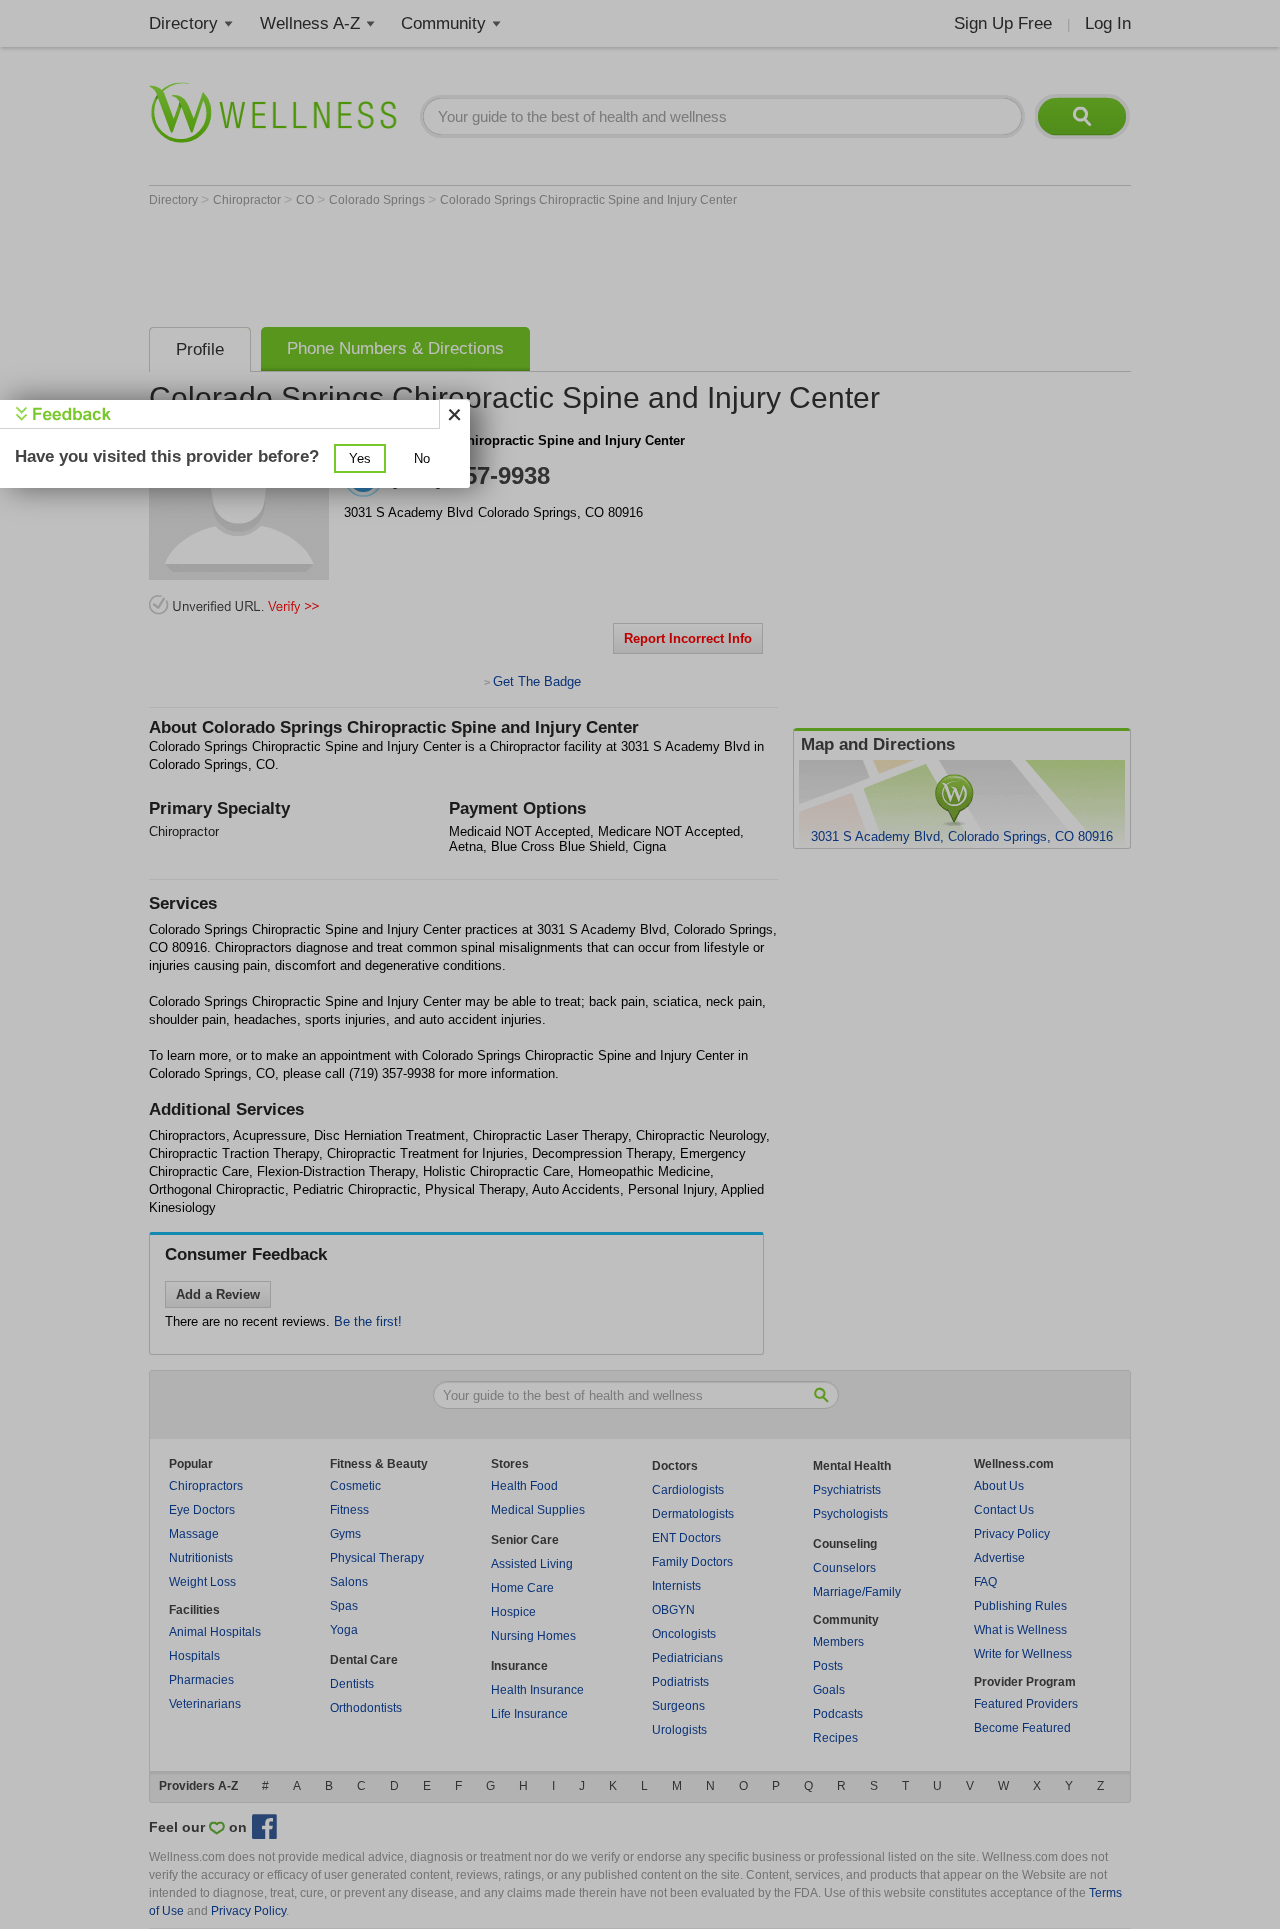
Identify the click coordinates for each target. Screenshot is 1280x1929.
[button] (360, 458)
